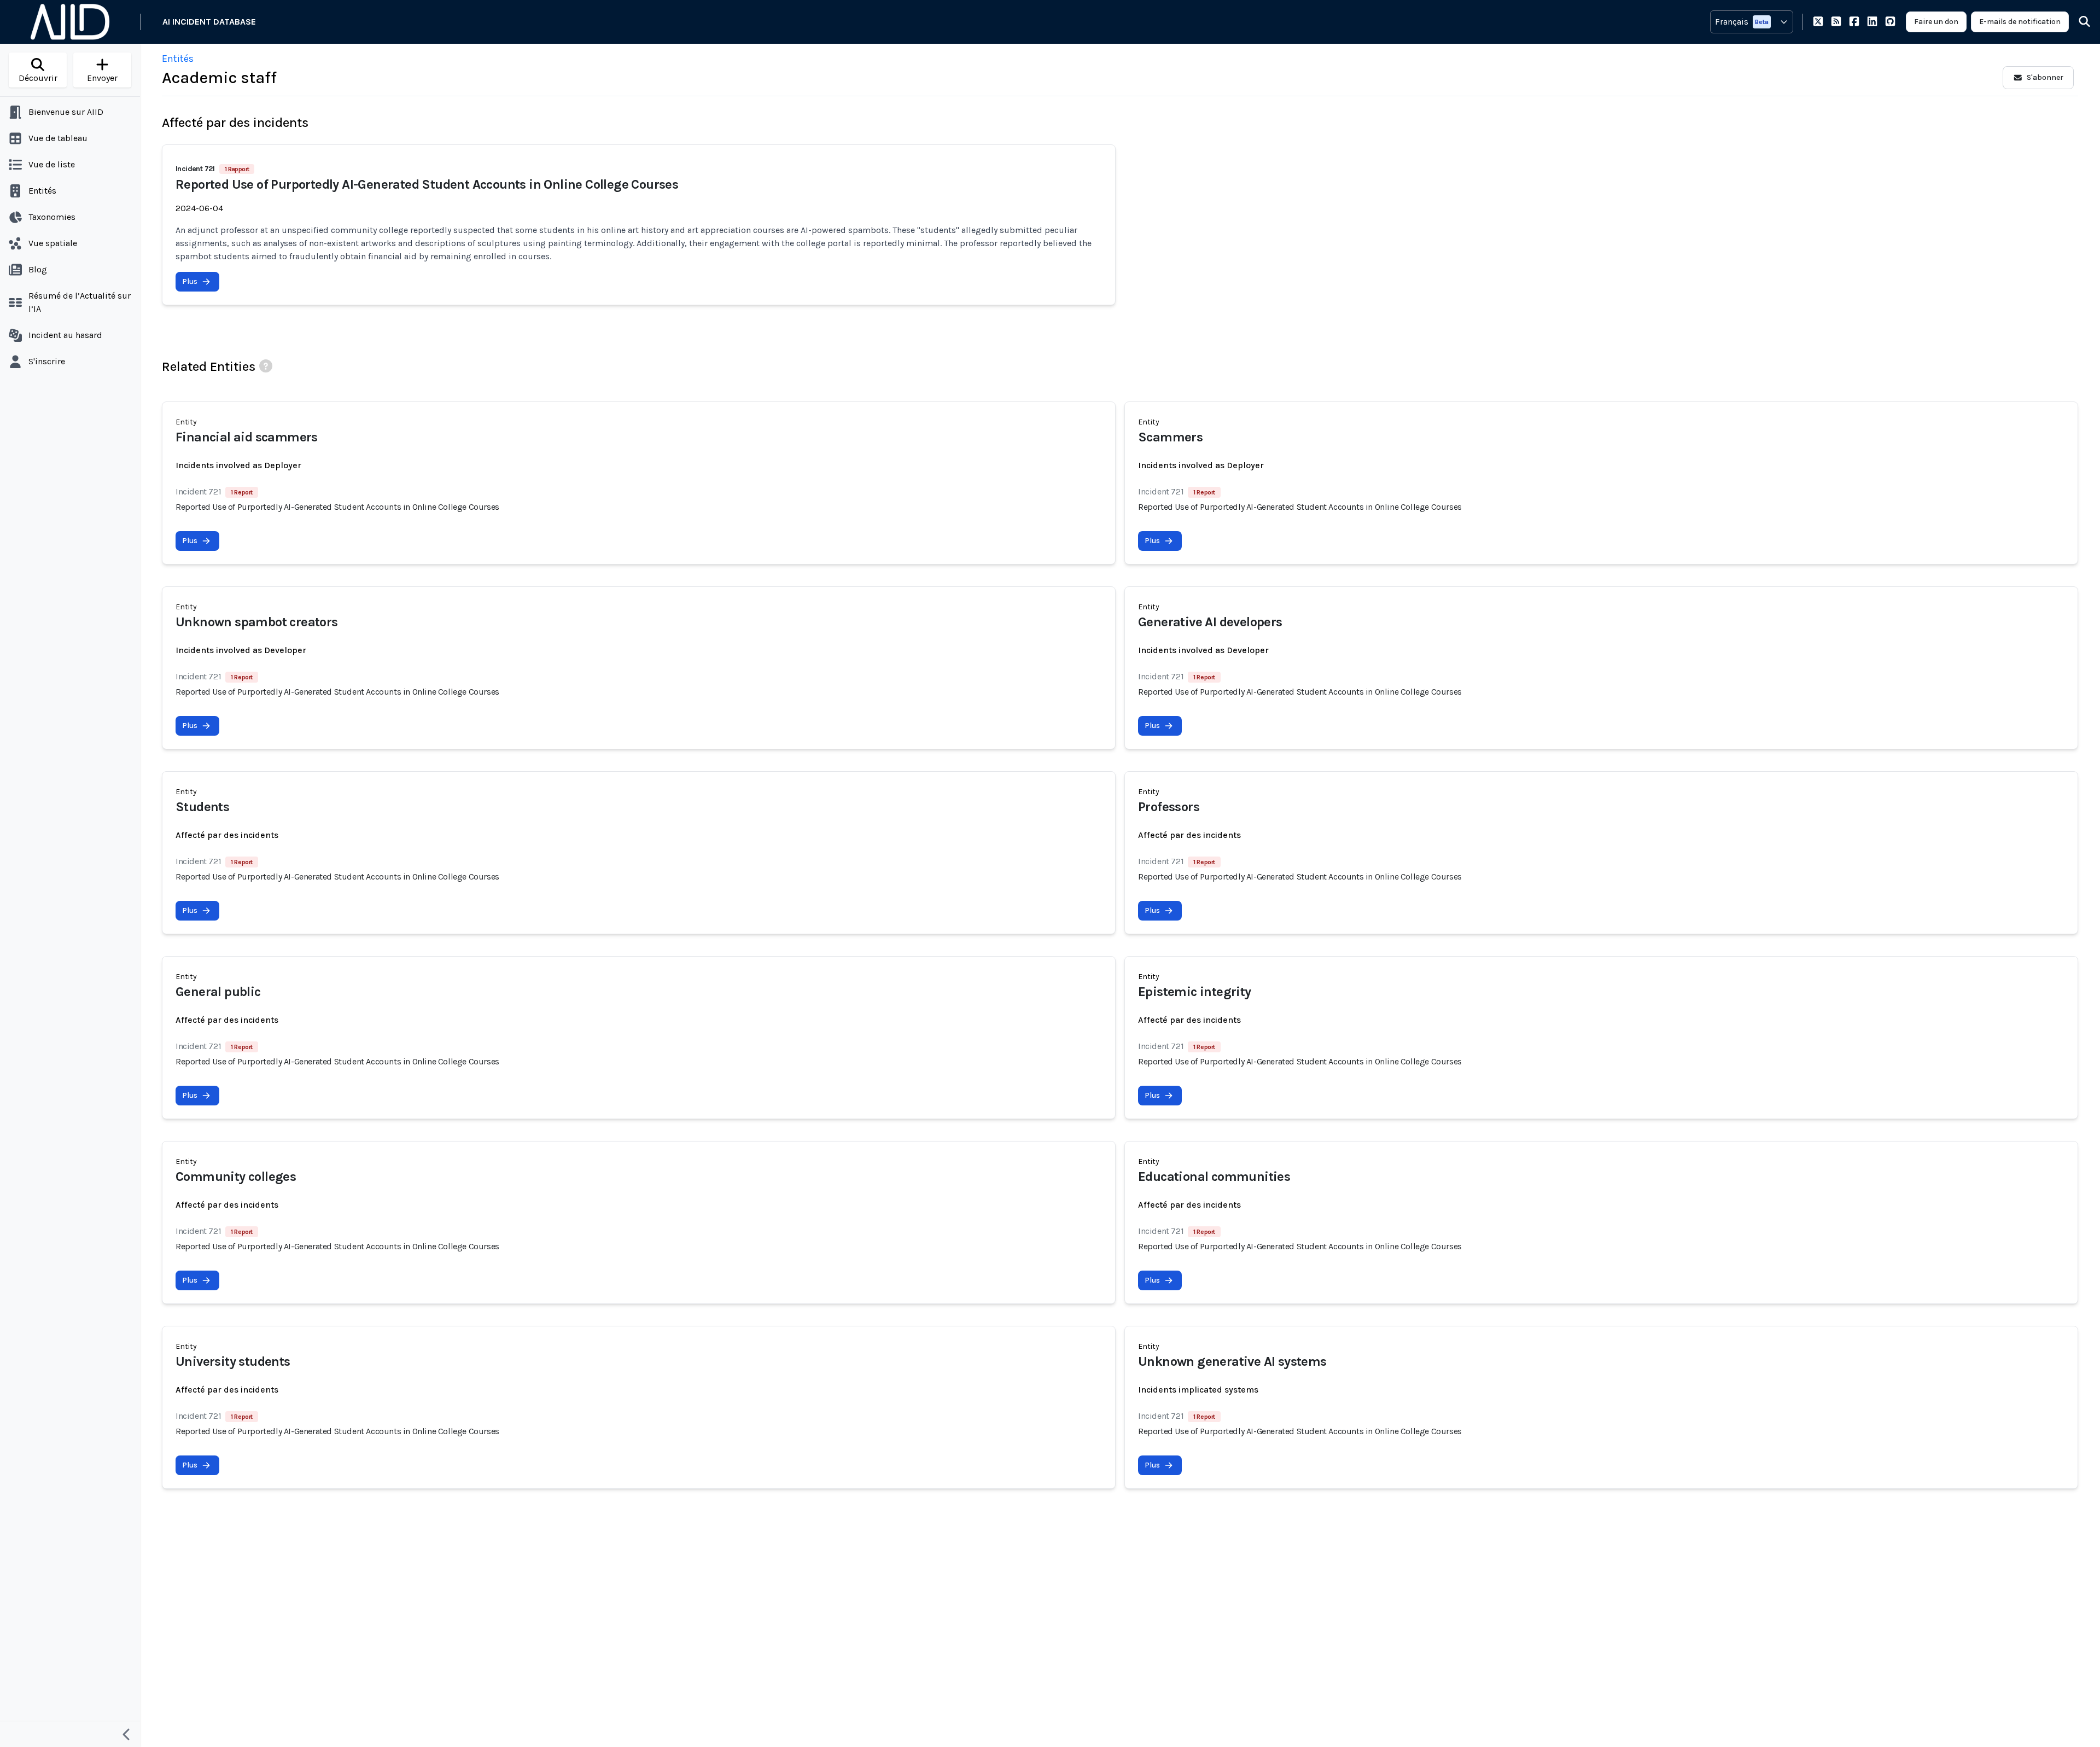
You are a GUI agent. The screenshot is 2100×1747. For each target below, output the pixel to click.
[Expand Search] (2078, 22)
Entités (178, 59)
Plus (190, 281)
